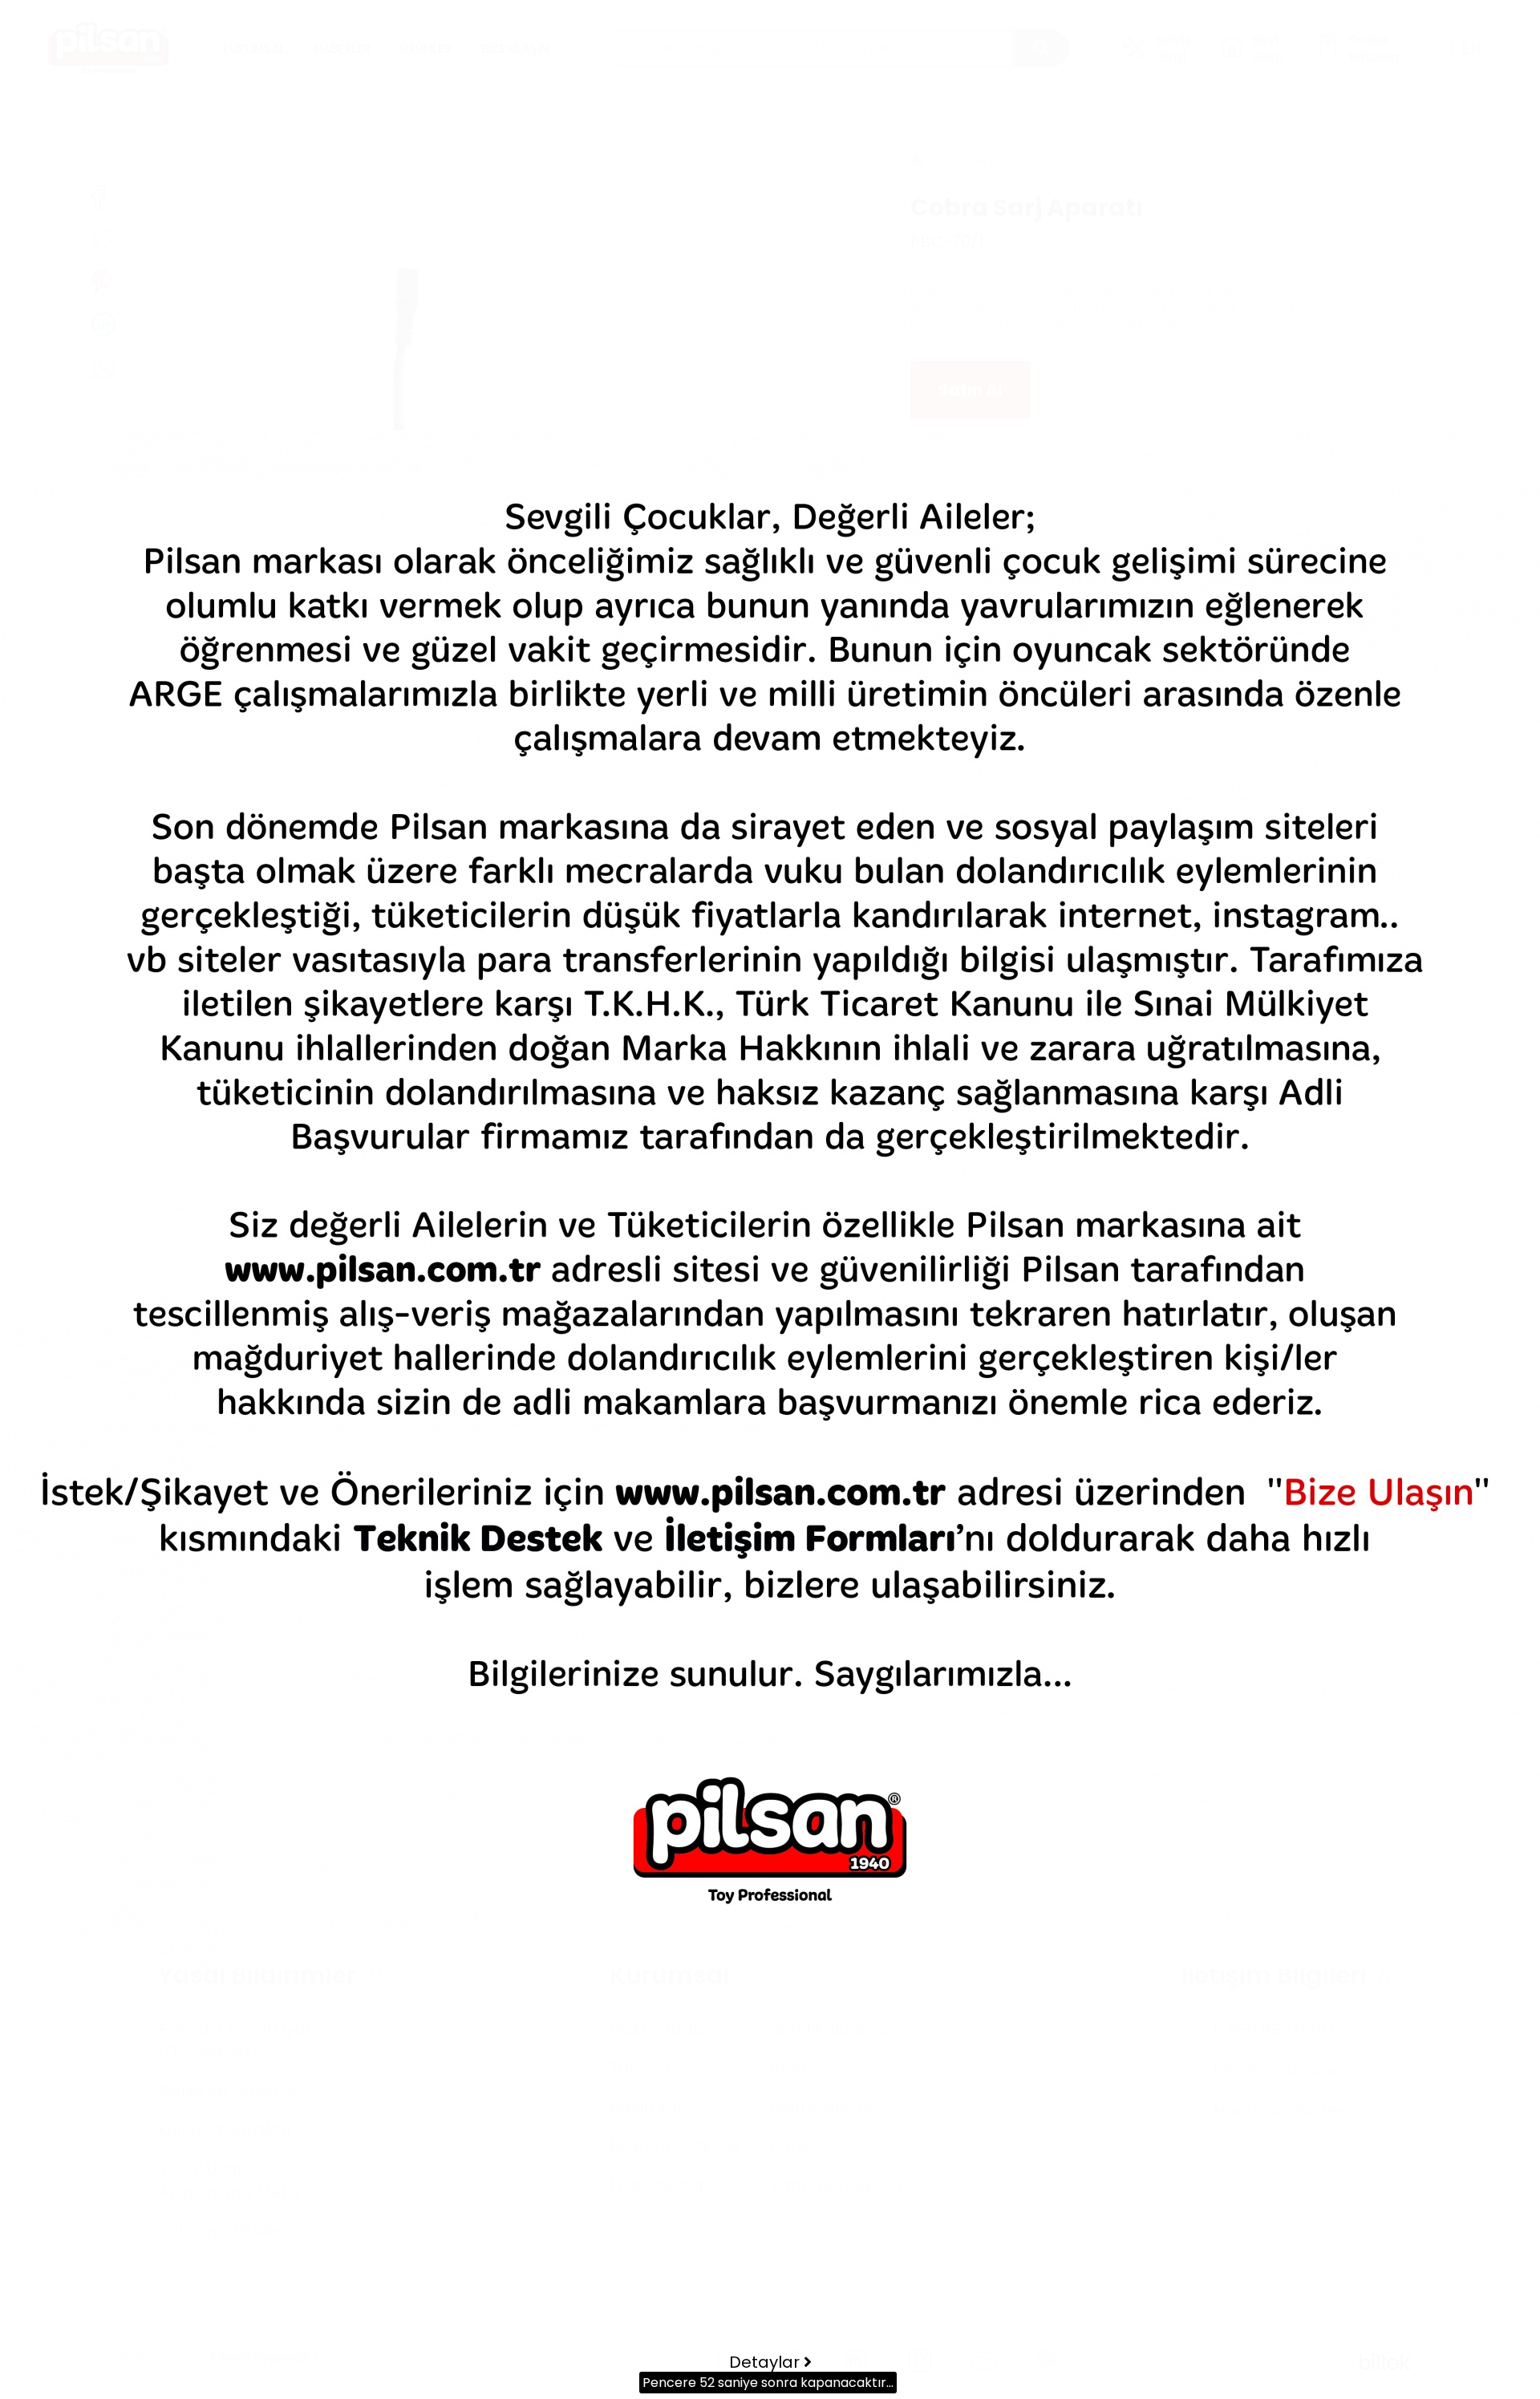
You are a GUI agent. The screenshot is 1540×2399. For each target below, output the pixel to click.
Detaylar (766, 2362)
